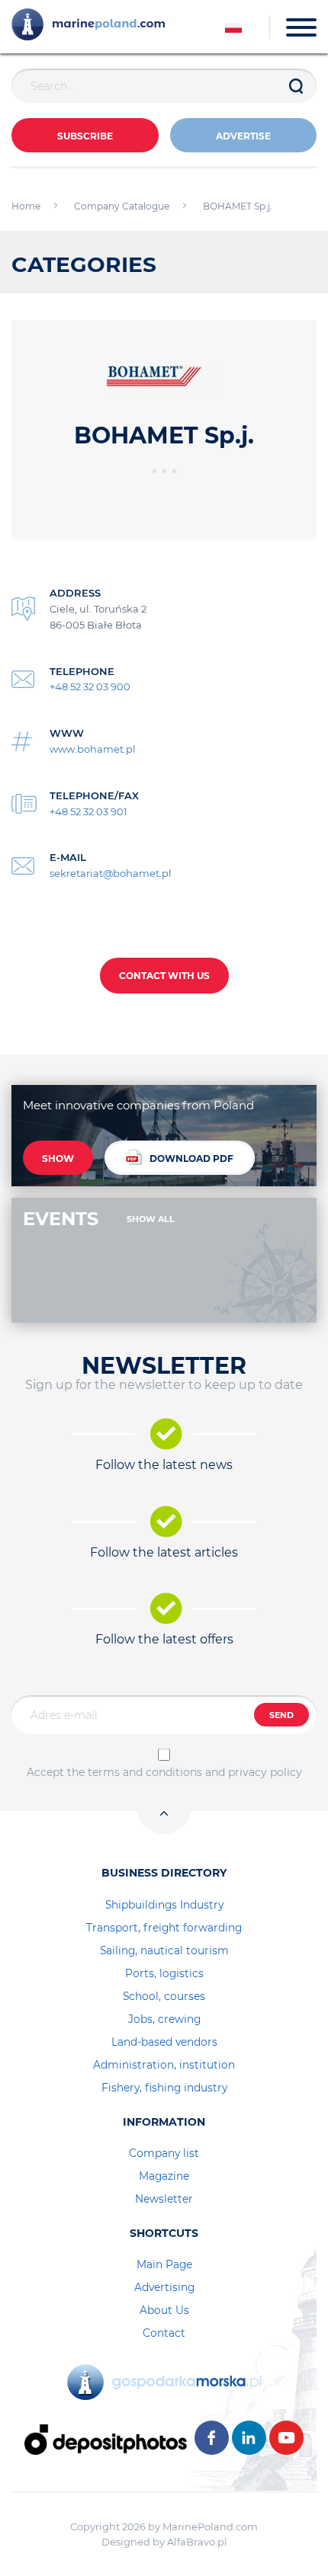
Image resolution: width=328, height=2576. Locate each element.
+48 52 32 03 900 (90, 686)
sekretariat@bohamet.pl (111, 873)
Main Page (164, 2264)
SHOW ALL (151, 1219)
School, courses (164, 1996)
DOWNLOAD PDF (191, 1158)
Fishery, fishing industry (164, 2088)
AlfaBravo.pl (197, 2542)
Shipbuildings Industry (164, 1905)
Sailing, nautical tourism (164, 1950)
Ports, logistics (164, 1973)
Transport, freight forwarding (164, 1928)
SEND (281, 1715)
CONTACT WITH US (164, 976)
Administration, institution (164, 2065)
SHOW (58, 1158)
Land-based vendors (164, 2042)
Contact (164, 2333)
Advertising (164, 2287)
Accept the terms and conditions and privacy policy (164, 1772)
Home (26, 206)
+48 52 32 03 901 (88, 811)
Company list (164, 2153)
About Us (164, 2310)
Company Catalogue (122, 206)
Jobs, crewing (164, 2019)
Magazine (164, 2176)
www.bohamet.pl (93, 749)
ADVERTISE (243, 136)
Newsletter (164, 2199)
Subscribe (85, 136)
